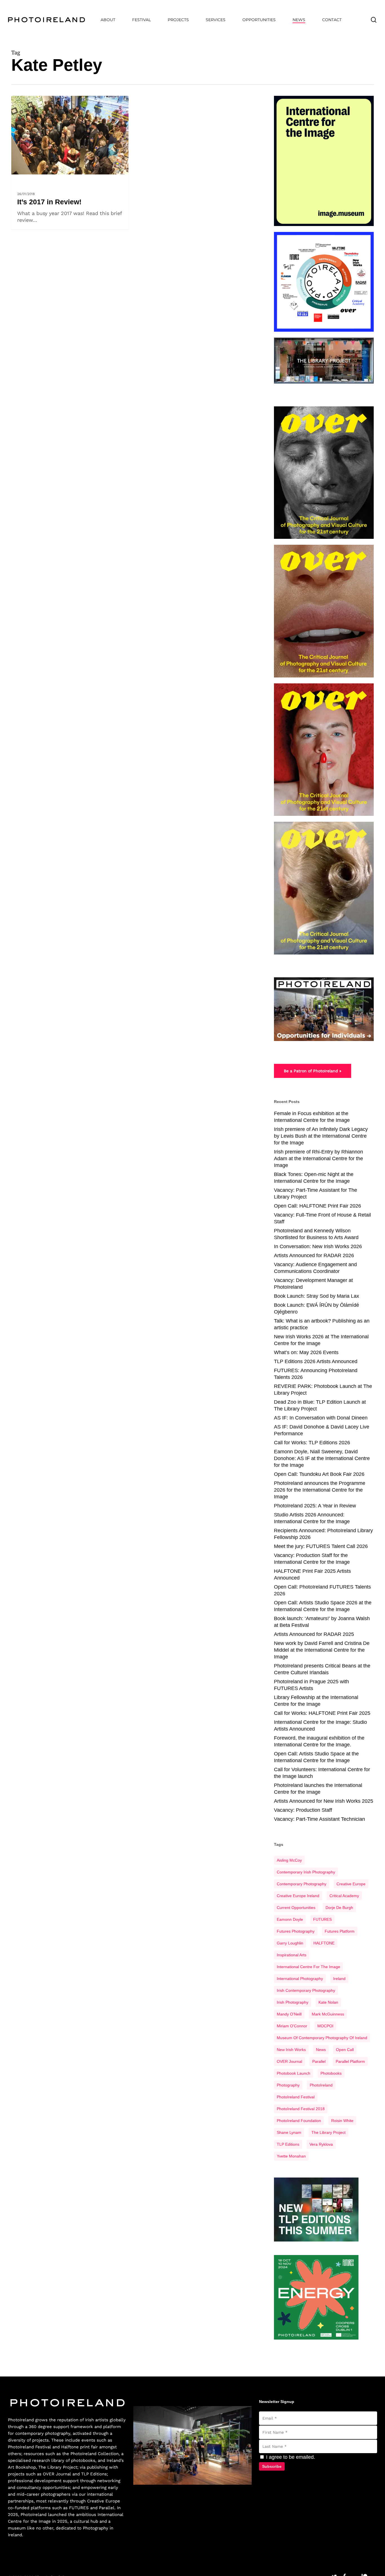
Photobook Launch (294, 2073)
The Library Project (328, 2132)
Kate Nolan (328, 2002)
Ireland (339, 1979)
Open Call (345, 2050)
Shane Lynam (289, 2132)
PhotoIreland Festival (296, 2097)
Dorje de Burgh (339, 1908)
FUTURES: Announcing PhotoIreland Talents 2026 (316, 1374)
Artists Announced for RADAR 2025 (314, 1634)
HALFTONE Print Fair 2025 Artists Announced (312, 1574)
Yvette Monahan (291, 2156)
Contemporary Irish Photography (306, 1872)
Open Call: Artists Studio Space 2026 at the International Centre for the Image (323, 1606)
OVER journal (289, 2061)
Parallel (319, 2061)
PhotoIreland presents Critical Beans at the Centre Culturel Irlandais (322, 1669)
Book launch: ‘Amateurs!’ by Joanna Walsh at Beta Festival (322, 1622)
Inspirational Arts (292, 1955)
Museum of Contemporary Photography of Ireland (322, 2038)
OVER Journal (57, 2474)
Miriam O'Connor (292, 2026)
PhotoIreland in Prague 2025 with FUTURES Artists (311, 1685)
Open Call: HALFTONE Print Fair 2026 (317, 1206)
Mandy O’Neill (289, 2014)
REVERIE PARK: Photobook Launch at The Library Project (323, 1390)
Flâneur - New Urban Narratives (46, 178)
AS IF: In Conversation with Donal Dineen (321, 1418)
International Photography (300, 1979)
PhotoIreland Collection (95, 2454)
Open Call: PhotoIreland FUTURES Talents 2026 (322, 1590)
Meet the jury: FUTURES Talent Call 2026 (321, 1546)
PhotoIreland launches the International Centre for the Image (318, 1789)
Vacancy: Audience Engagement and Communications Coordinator (315, 1268)
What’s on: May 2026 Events (306, 1352)
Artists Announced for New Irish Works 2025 (324, 1801)
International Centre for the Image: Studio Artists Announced (320, 1726)
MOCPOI (325, 2026)
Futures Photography (296, 1931)
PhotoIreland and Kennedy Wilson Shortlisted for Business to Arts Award (316, 1234)
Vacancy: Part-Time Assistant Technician (319, 1819)
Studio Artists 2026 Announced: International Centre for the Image (312, 1518)
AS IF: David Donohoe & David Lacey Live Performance (322, 1430)
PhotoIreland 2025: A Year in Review (315, 1506)
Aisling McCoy (289, 1860)
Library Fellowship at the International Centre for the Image (316, 1701)
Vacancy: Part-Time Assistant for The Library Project (316, 1193)
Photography (288, 2085)
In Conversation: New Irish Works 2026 (318, 1246)
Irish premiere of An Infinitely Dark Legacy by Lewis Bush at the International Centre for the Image (321, 1136)
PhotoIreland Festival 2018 (301, 2109)
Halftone (70, 2447)
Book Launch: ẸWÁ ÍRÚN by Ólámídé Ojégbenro (317, 1308)
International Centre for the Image (308, 1967)
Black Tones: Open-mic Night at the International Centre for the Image (314, 1178)
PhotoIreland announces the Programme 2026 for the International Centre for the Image (320, 1490)
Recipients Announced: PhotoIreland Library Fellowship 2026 (323, 1534)
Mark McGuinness (328, 2014)
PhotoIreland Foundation (299, 2121)
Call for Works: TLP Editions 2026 (312, 1443)
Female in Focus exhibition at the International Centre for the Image (312, 1117)
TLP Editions (288, 2144)
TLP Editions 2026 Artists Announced (316, 1361)
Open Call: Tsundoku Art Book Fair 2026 (319, 1474)
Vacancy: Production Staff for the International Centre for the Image (312, 1559)
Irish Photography (293, 2002)
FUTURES (322, 1919)
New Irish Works (291, 2050)
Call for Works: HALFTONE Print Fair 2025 (322, 1713)
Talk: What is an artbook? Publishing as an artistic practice (322, 1324)
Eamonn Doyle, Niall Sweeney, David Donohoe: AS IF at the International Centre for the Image (322, 1458)
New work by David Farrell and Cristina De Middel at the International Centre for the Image (322, 1650)
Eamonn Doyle (290, 1919)
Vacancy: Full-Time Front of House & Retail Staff (322, 1218)
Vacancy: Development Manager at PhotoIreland (313, 1284)
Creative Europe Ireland (298, 1896)
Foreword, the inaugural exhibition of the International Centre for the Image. (319, 1741)
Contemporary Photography (302, 1884)
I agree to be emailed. (290, 2457)
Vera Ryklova (321, 2144)
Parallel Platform (350, 2061)
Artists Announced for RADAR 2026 (314, 1255)
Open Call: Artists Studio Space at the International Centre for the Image (316, 1757)
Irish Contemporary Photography (306, 1990)
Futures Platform (340, 1931)
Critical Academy (344, 1896)
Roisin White (342, 2121)
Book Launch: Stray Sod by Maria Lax (317, 1296)
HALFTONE (324, 1943)
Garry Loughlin (290, 1943)
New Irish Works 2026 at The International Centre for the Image (321, 1340)
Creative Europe (351, 1884)
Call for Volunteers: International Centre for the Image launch (322, 1773)
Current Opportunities (296, 1908)
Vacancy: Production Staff (303, 1810)
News (321, 2050)
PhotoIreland (321, 2085)
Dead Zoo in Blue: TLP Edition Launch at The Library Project (320, 1405)
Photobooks (331, 2073)
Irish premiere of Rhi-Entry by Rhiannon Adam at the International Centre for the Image (318, 1159)
